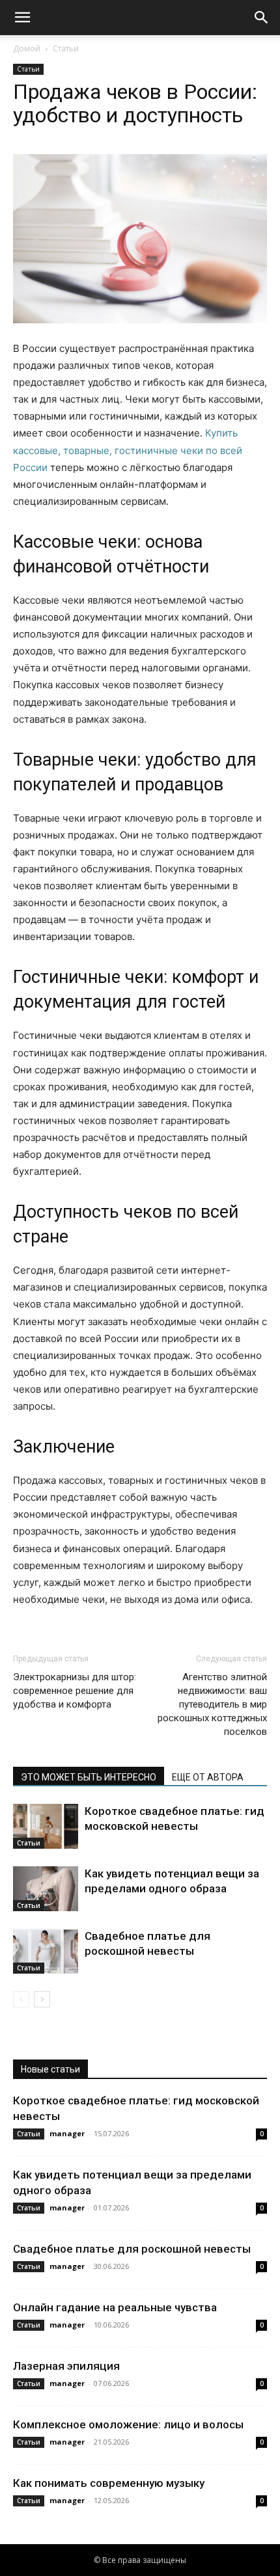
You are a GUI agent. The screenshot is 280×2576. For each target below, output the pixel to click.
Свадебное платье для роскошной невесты (132, 2249)
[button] (22, 18)
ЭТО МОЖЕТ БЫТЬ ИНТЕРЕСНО (89, 1777)
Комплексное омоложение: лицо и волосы (128, 2424)
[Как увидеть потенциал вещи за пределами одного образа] (46, 1889)
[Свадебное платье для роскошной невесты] (46, 1951)
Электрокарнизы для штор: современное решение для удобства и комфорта (75, 1691)
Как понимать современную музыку (109, 2483)
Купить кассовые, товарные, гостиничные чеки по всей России (128, 450)
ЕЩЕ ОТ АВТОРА (208, 1777)
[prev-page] (21, 1999)
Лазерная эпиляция (66, 2366)
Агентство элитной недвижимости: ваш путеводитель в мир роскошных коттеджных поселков (212, 1704)
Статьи (66, 48)
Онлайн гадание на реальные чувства (115, 2307)
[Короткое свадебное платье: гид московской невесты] (46, 1826)
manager (67, 2133)
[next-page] (42, 1999)
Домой (27, 48)
